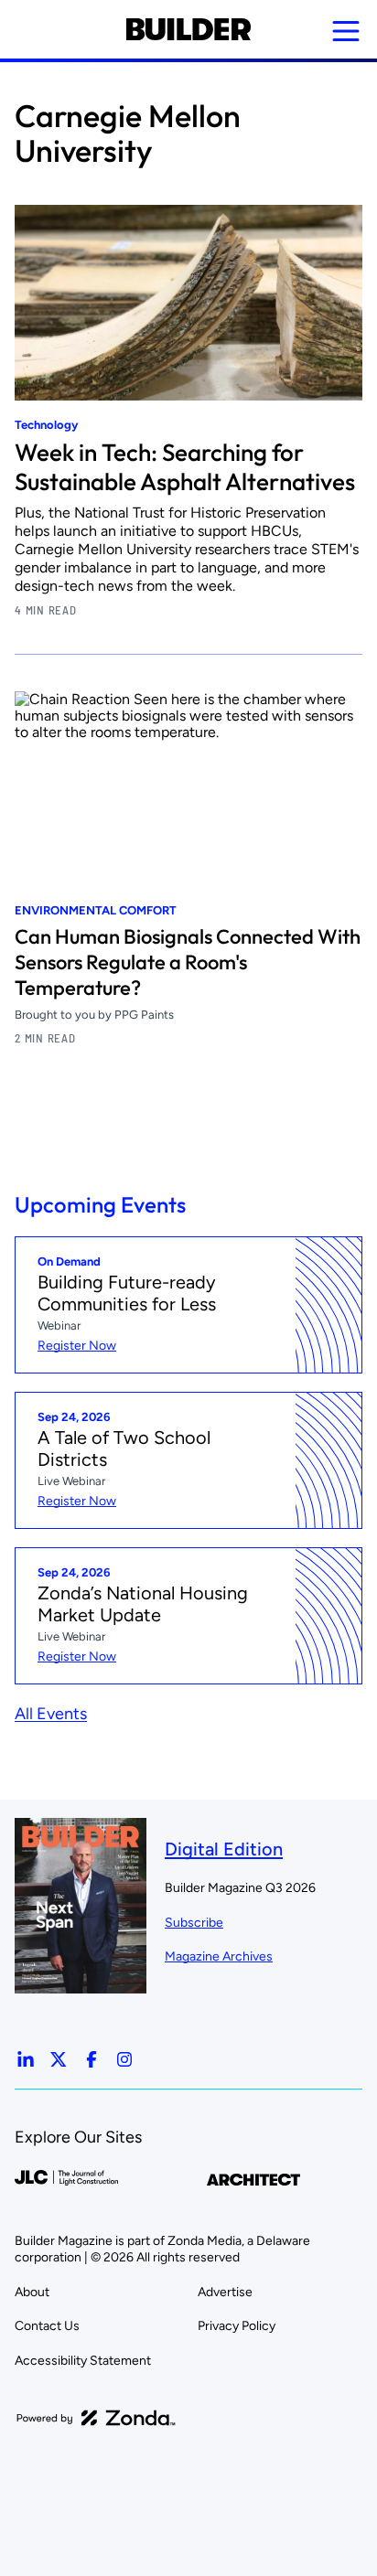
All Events (51, 1714)
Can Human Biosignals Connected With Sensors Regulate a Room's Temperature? (188, 962)
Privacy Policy (237, 2326)
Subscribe (194, 1923)
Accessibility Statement (83, 2361)
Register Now (77, 1346)
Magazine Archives (219, 1956)
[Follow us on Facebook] (92, 2059)
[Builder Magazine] (188, 29)
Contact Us (47, 2326)
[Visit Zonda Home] (96, 2418)
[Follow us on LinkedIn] (26, 2059)
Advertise (225, 2292)
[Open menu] (346, 31)
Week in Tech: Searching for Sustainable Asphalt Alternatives (185, 467)
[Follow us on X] (59, 2059)
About (32, 2292)
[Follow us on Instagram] (124, 2059)
